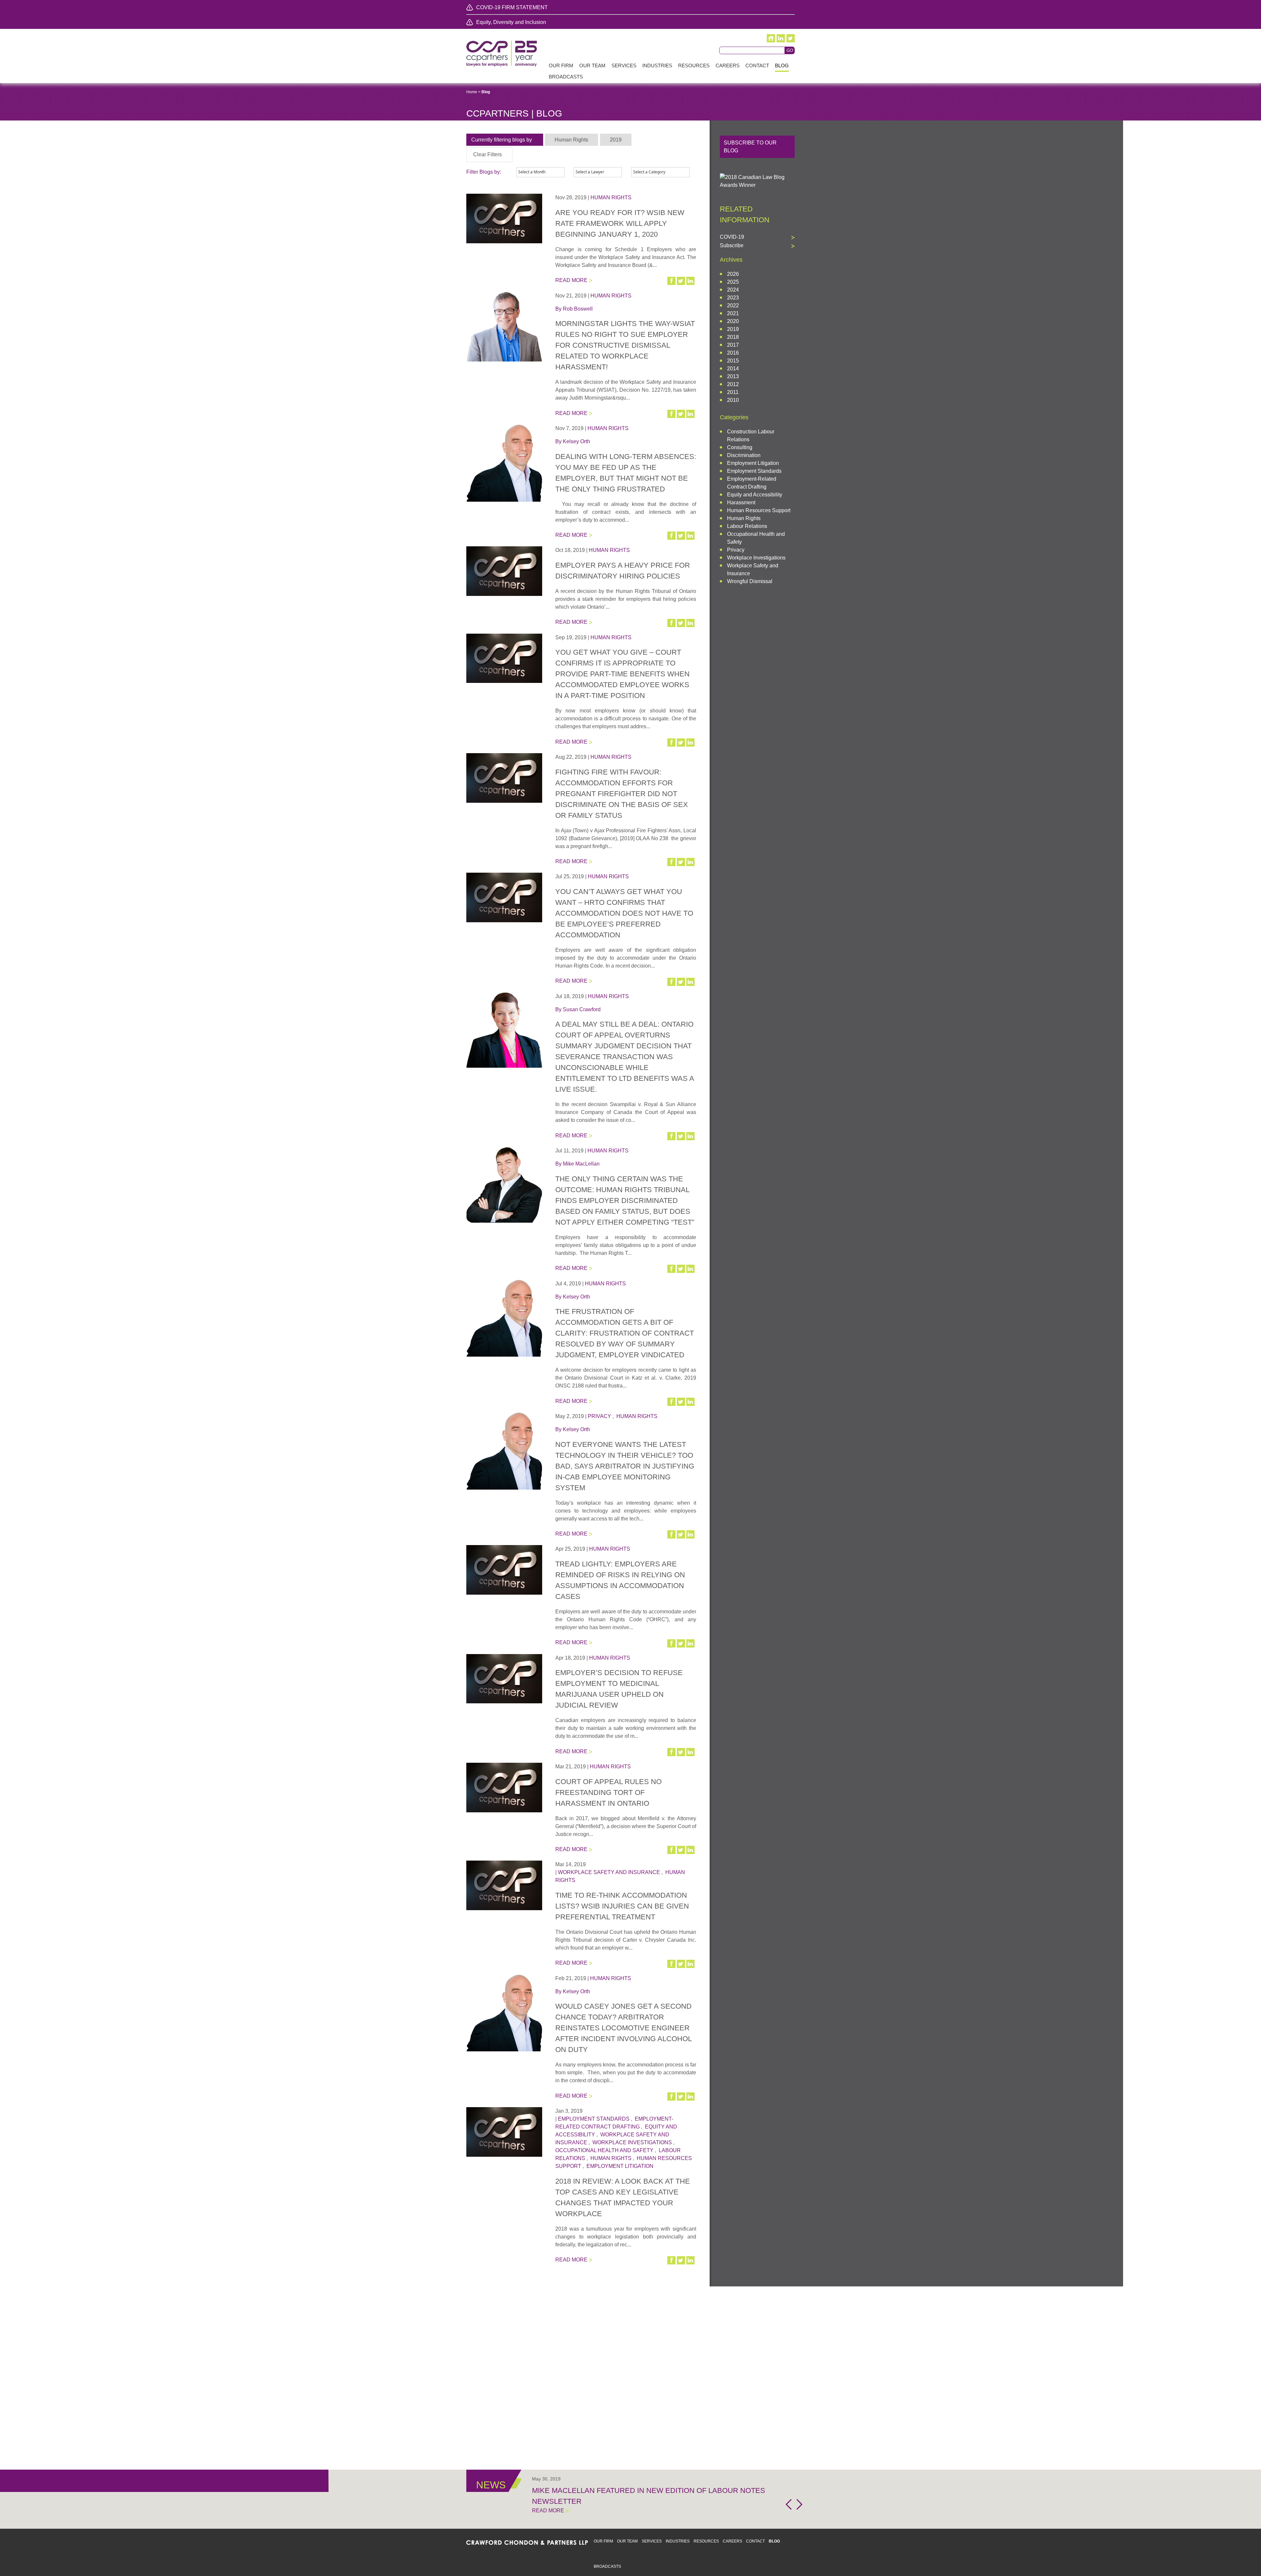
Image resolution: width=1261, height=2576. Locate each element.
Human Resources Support (759, 510)
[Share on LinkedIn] (691, 281)
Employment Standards (594, 2119)
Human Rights (611, 197)
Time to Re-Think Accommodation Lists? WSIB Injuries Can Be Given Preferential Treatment (622, 1906)
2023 (733, 298)
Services (652, 2541)
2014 (733, 369)
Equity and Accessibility (755, 495)
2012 (733, 384)
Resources (706, 2541)
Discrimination (744, 455)
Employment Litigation (620, 2166)
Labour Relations (747, 526)
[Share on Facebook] (672, 281)
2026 (733, 274)
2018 (733, 337)
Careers (732, 2541)
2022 (733, 306)
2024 (733, 290)
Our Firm (603, 2541)
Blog (774, 2541)
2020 (733, 321)
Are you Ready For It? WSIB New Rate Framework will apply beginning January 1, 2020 (620, 223)
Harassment (741, 502)
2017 (733, 345)
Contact (755, 2541)
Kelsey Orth (576, 441)
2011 (733, 392)
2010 (733, 400)
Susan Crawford (582, 1009)
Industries (678, 2541)
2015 (733, 361)
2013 (733, 376)
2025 (733, 282)
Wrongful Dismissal (750, 581)
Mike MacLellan (581, 1164)
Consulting (740, 447)
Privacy (599, 1416)
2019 (733, 329)
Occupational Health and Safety (604, 2150)
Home (472, 92)
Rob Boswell (578, 309)
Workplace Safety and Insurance (609, 1872)
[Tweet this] (681, 281)
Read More (571, 280)
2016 (733, 353)
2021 (733, 313)
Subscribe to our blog (750, 147)
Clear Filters (487, 154)
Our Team (627, 2541)
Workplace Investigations (632, 2142)
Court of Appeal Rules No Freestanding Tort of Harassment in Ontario (608, 1792)
